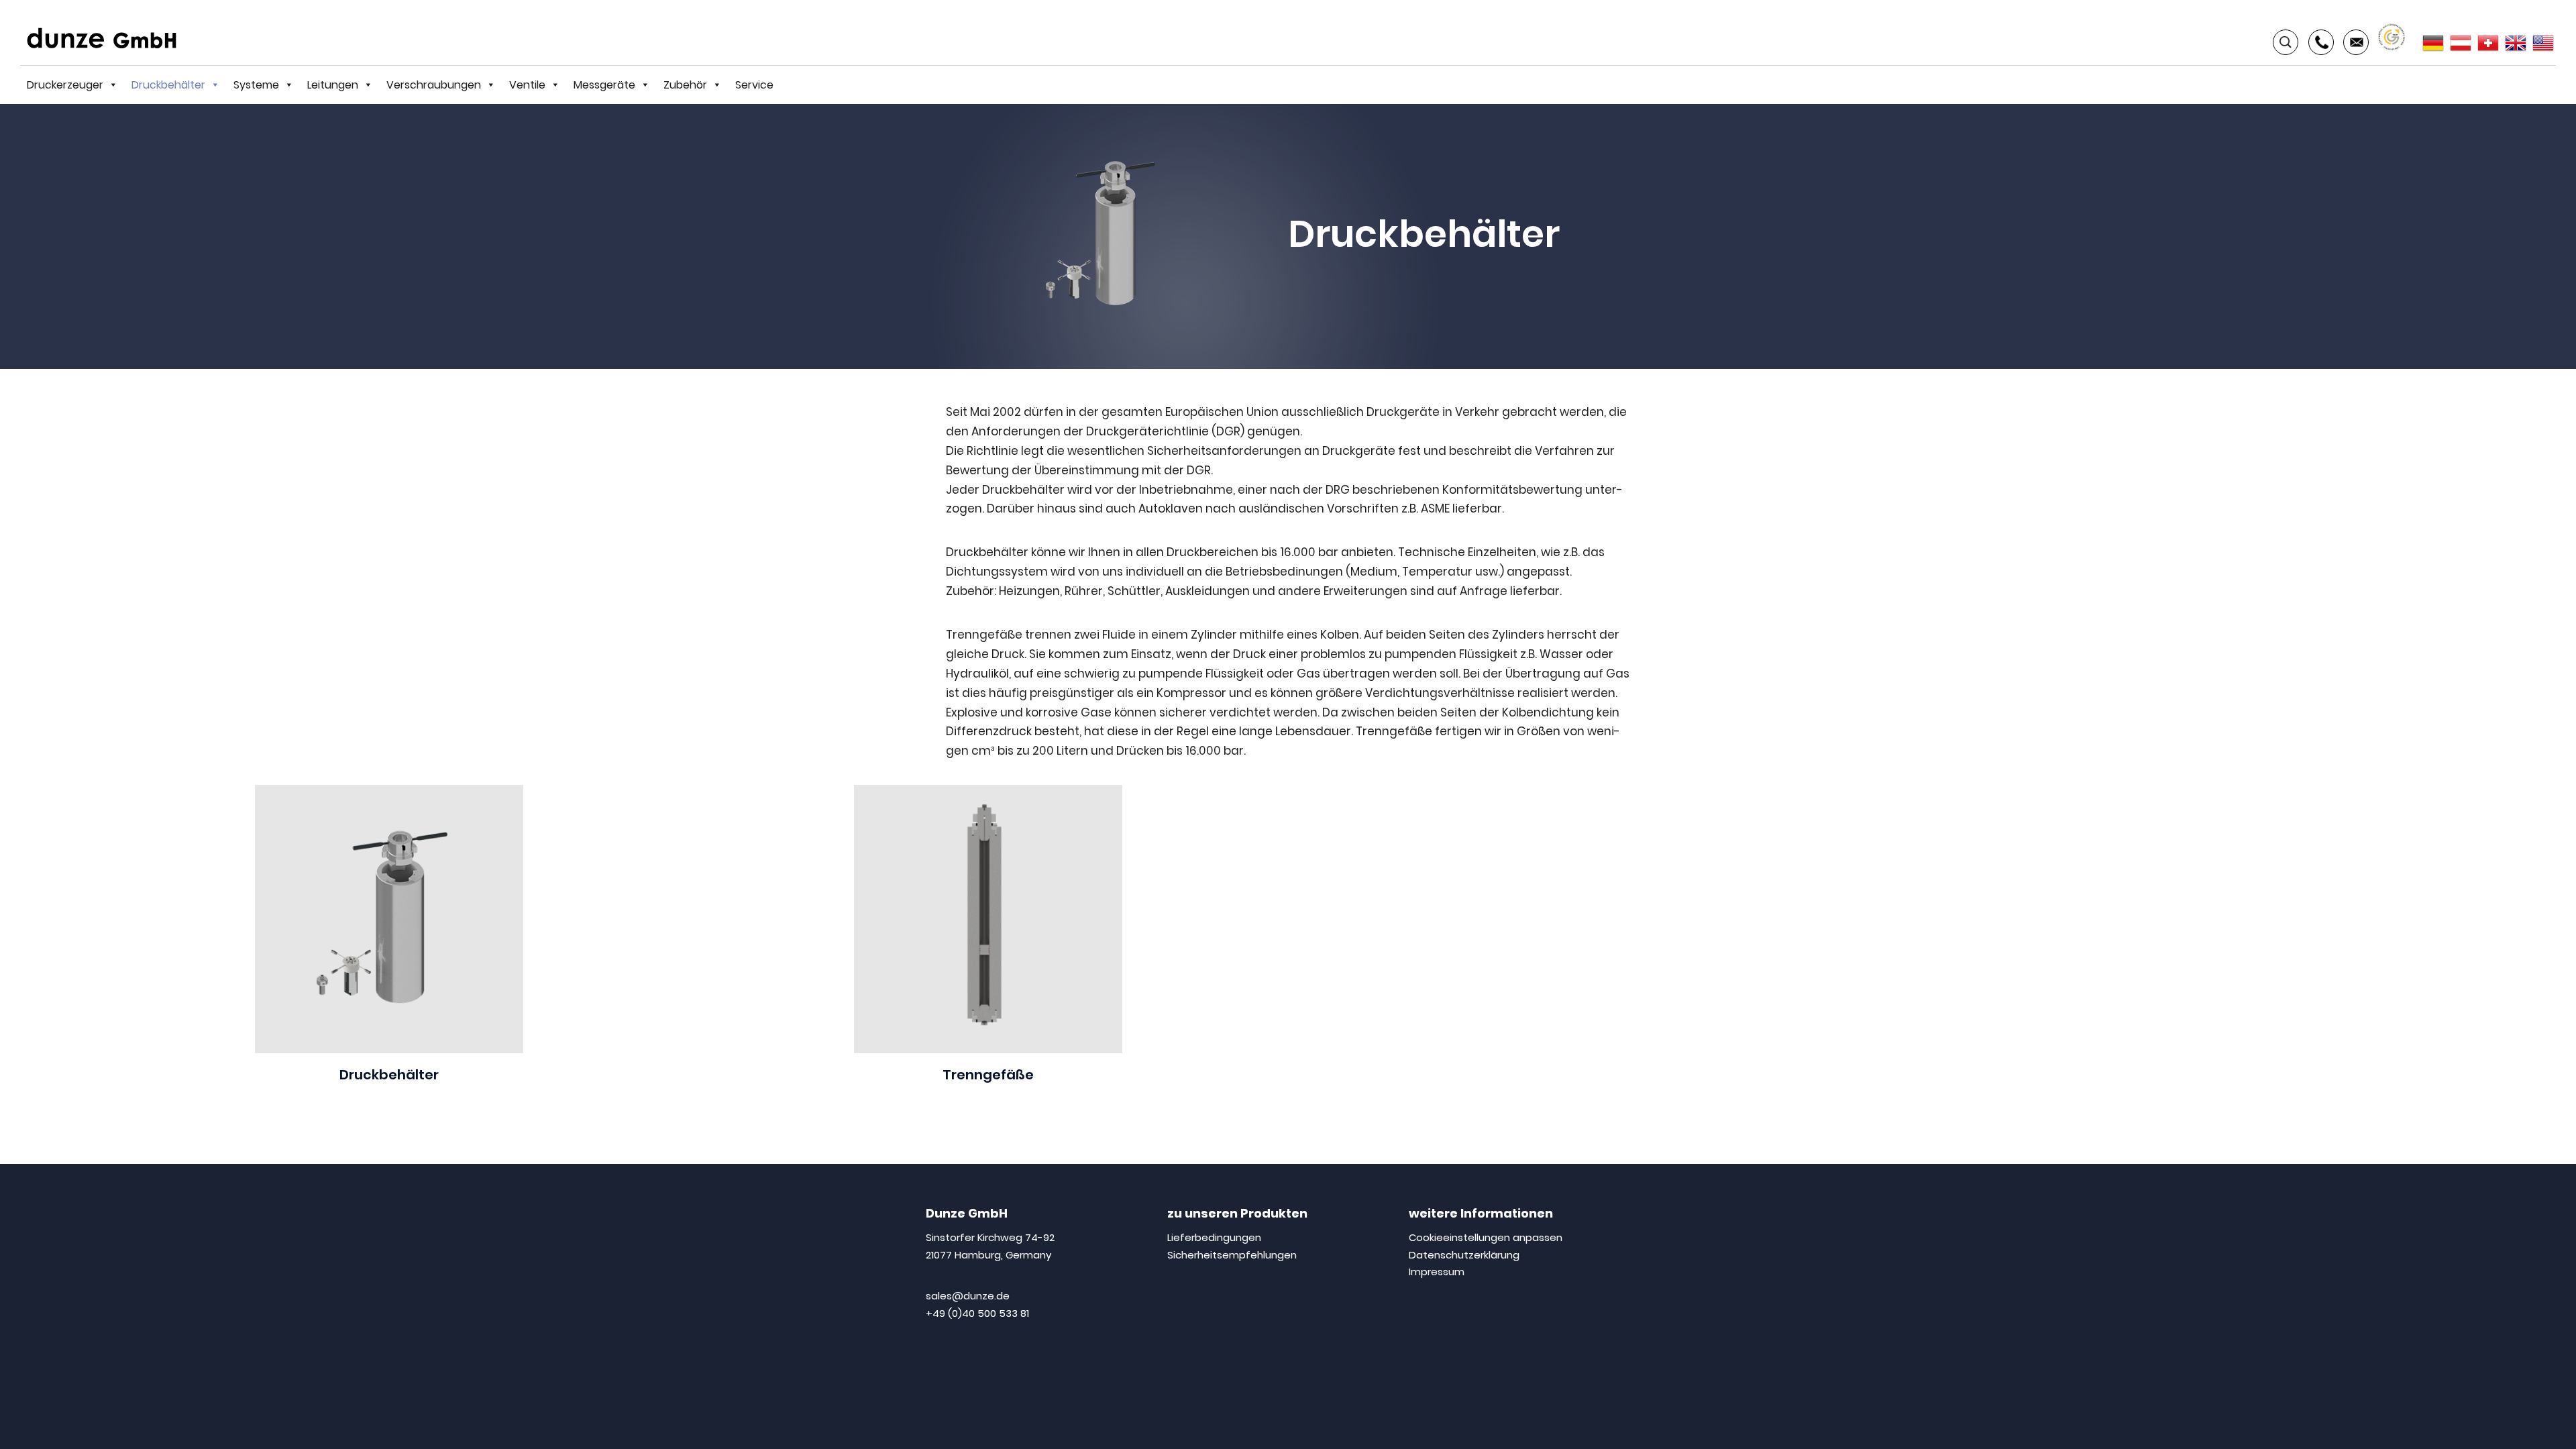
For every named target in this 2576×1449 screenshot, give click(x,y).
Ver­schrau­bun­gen (434, 85)
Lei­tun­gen (333, 85)
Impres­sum (1437, 1272)
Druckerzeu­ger (65, 85)
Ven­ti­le (527, 85)
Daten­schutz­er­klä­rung (1464, 1255)
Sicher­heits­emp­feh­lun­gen (1232, 1255)
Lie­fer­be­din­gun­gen (1214, 1237)
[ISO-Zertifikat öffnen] (2392, 36)
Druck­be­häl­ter (168, 85)
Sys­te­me (256, 85)
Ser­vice (754, 85)
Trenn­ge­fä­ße (988, 1075)
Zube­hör (685, 85)
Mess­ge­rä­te (604, 85)
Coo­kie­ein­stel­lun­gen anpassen (1486, 1237)
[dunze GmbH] (107, 38)
